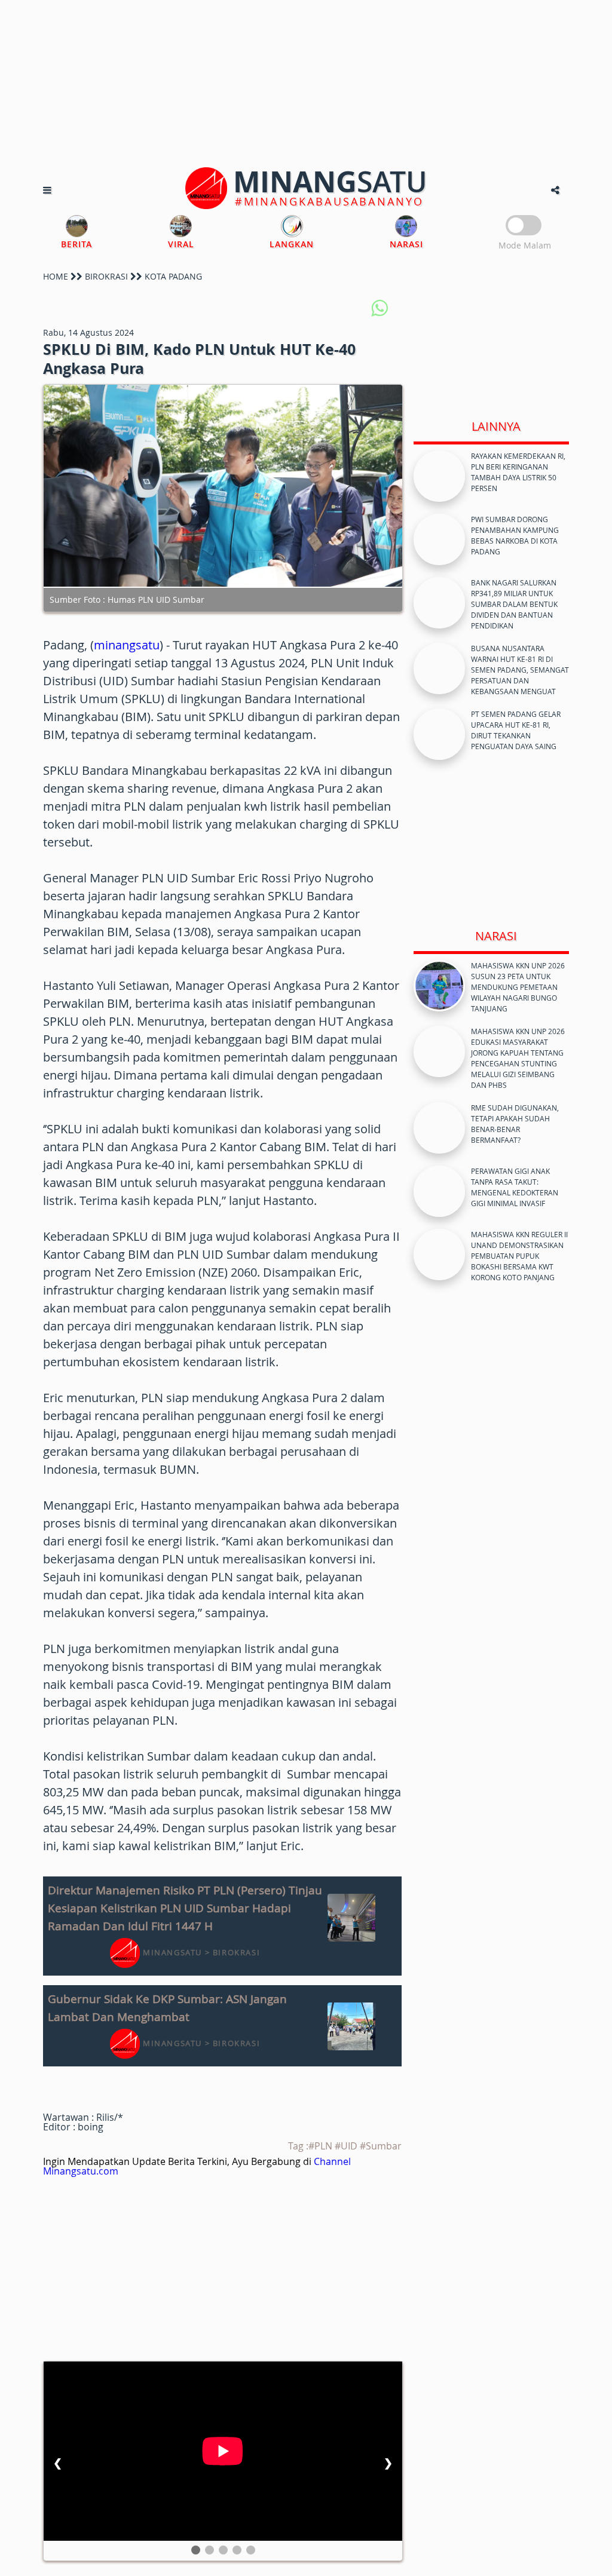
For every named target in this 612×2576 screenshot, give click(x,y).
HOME (56, 276)
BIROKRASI (106, 276)
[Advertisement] (306, 84)
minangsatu (127, 645)
